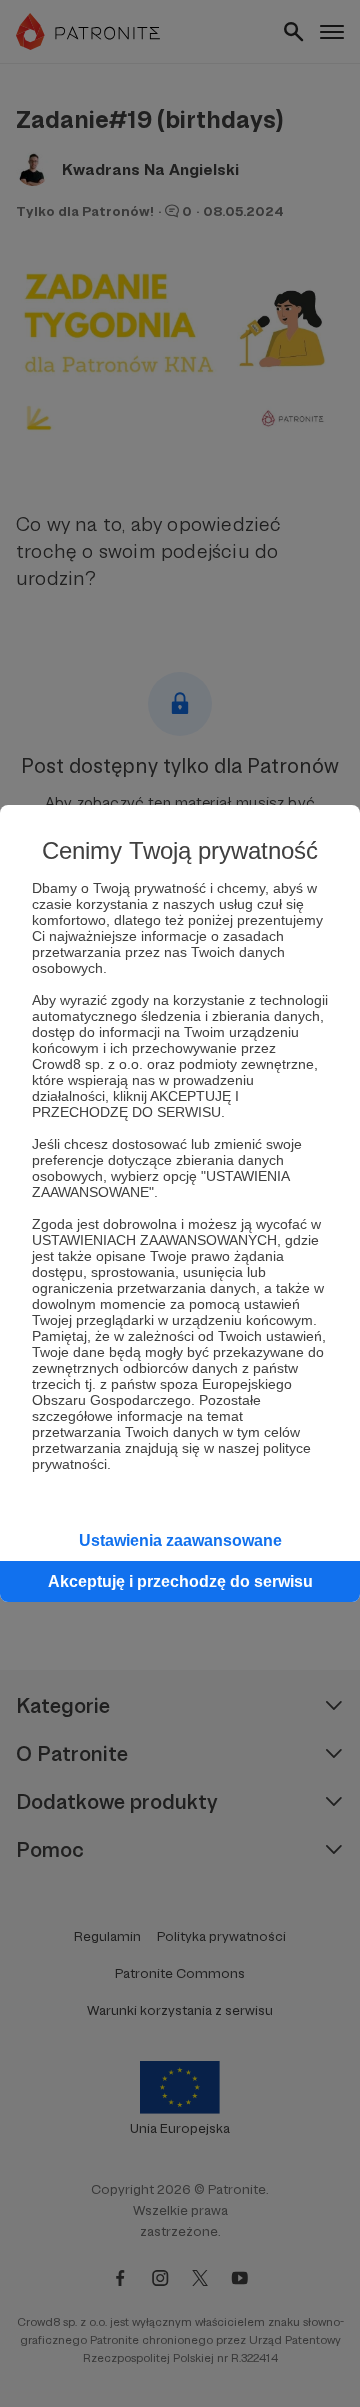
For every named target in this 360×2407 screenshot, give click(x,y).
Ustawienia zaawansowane (180, 1540)
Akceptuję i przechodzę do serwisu (180, 1581)
